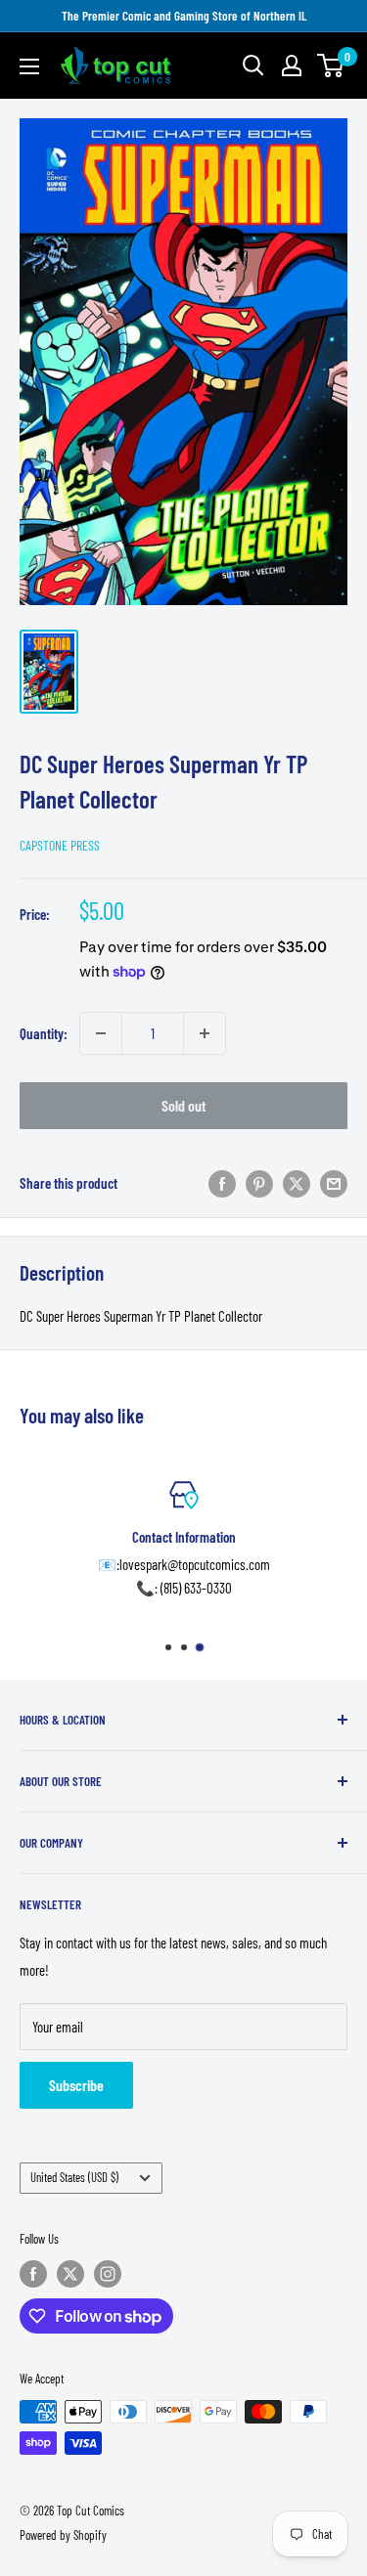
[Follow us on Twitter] (70, 2274)
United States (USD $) (74, 2177)
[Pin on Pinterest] (259, 1183)
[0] (331, 65)
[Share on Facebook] (222, 1183)
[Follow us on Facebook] (33, 2274)
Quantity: (44, 1033)
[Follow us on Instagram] (108, 2274)
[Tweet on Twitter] (297, 1183)
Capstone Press (60, 845)
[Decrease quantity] (101, 1033)
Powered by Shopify (63, 2535)
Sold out (184, 1105)
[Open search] (253, 65)
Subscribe (76, 2085)
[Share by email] (334, 1183)
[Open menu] (29, 66)
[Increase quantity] (205, 1033)
